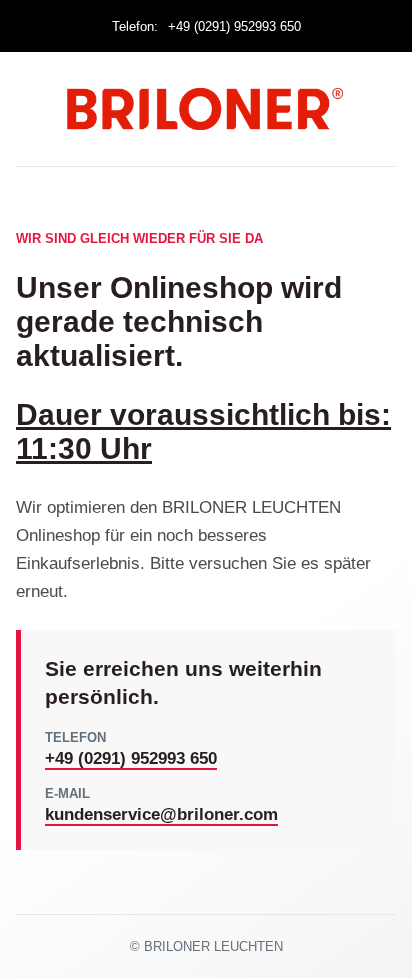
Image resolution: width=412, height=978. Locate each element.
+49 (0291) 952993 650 (234, 26)
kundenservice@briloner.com (161, 814)
